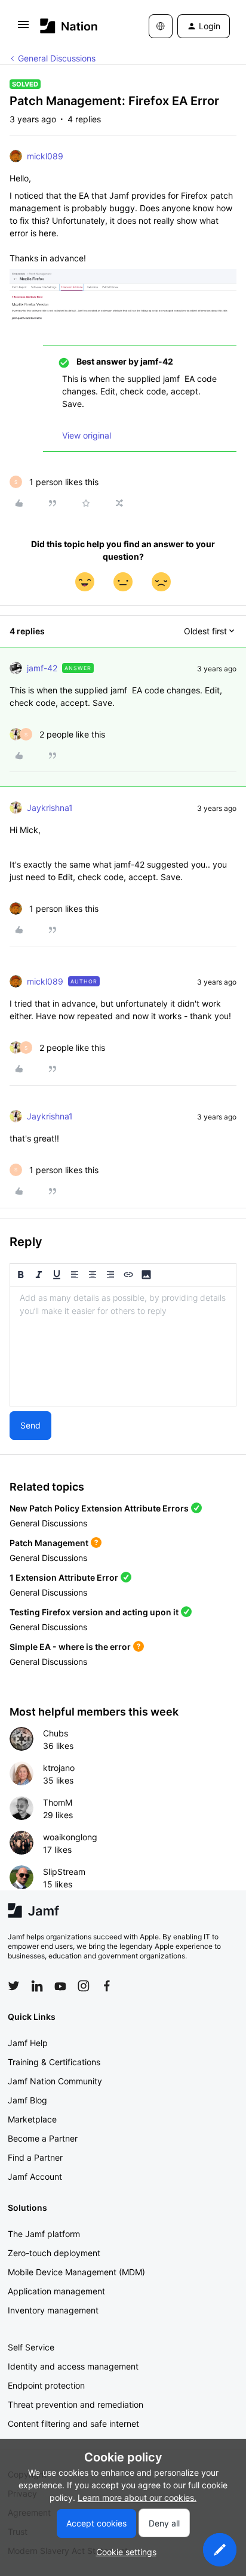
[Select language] (161, 26)
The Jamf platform (44, 2234)
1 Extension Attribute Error (64, 1577)
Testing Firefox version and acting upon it (94, 1612)
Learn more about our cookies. (137, 2498)
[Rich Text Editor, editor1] (123, 1346)
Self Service (31, 2347)
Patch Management (49, 1543)
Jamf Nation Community (55, 2081)
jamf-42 (42, 668)
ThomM (58, 1802)
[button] (23, 28)
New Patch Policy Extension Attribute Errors (99, 1508)
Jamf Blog (27, 2100)
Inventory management (53, 2310)
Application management (56, 2291)
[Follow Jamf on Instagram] (84, 1986)
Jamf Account (35, 2177)
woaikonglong (70, 1837)
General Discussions (57, 58)
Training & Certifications (54, 2062)
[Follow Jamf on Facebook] (107, 1986)
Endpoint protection (46, 2385)
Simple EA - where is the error (70, 1647)
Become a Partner (43, 2138)
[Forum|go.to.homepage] (69, 26)
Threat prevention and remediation (76, 2404)
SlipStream (64, 1872)
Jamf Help (28, 2043)
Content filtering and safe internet (73, 2424)
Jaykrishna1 (50, 808)
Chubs (56, 1733)
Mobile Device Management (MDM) (76, 2272)
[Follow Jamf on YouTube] (60, 1986)
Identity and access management (73, 2366)
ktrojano (59, 1768)
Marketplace (32, 2119)
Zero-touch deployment (54, 2253)
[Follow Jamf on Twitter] (14, 1986)
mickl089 (45, 156)
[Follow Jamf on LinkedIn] (37, 1986)
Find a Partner (35, 2157)
